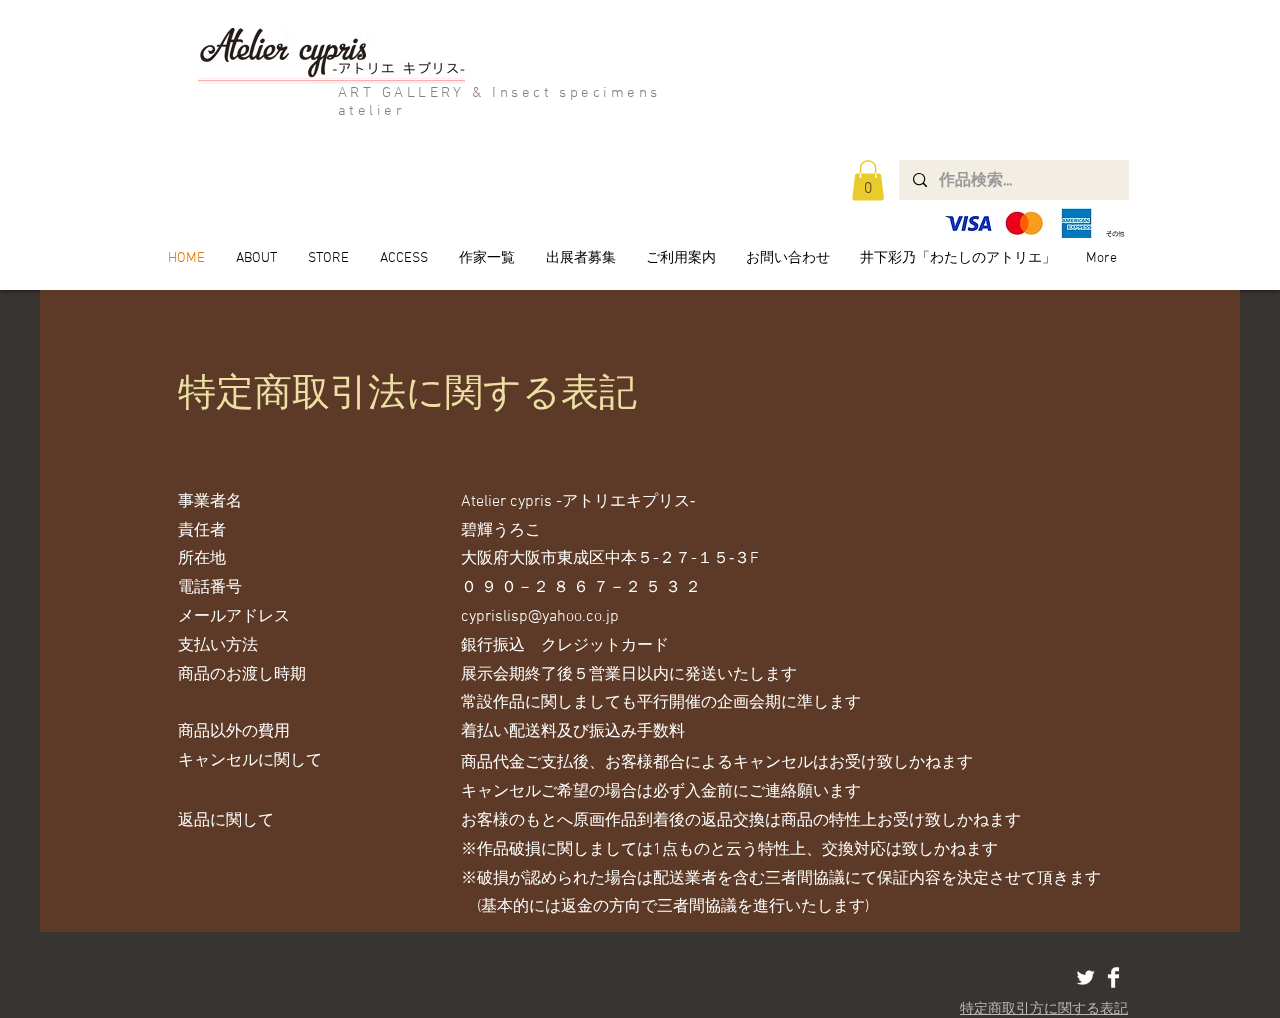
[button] (868, 180)
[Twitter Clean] (1085, 977)
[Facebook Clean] (1113, 977)
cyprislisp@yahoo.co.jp (540, 617)
